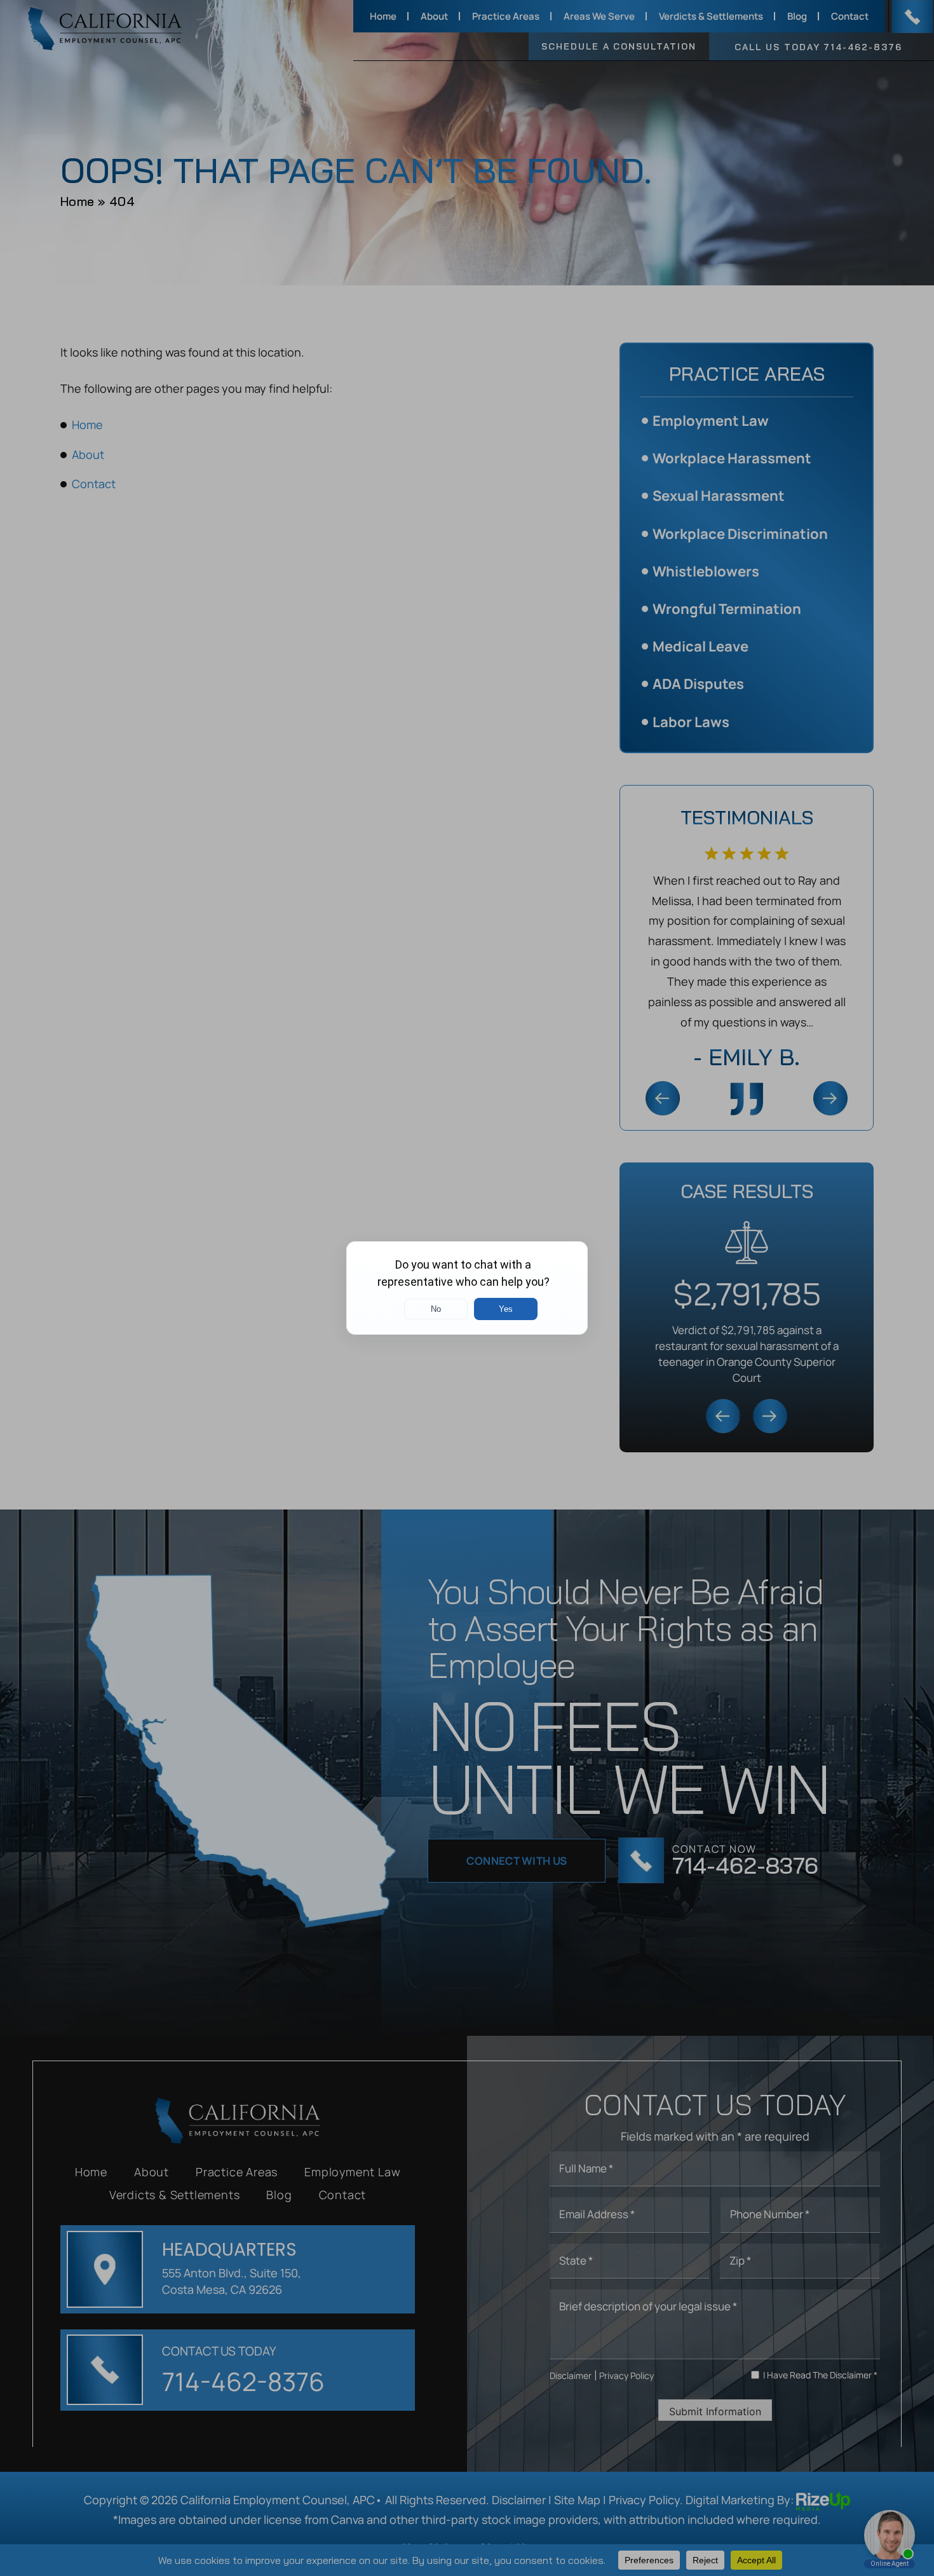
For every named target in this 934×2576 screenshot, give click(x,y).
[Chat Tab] (467, 1288)
